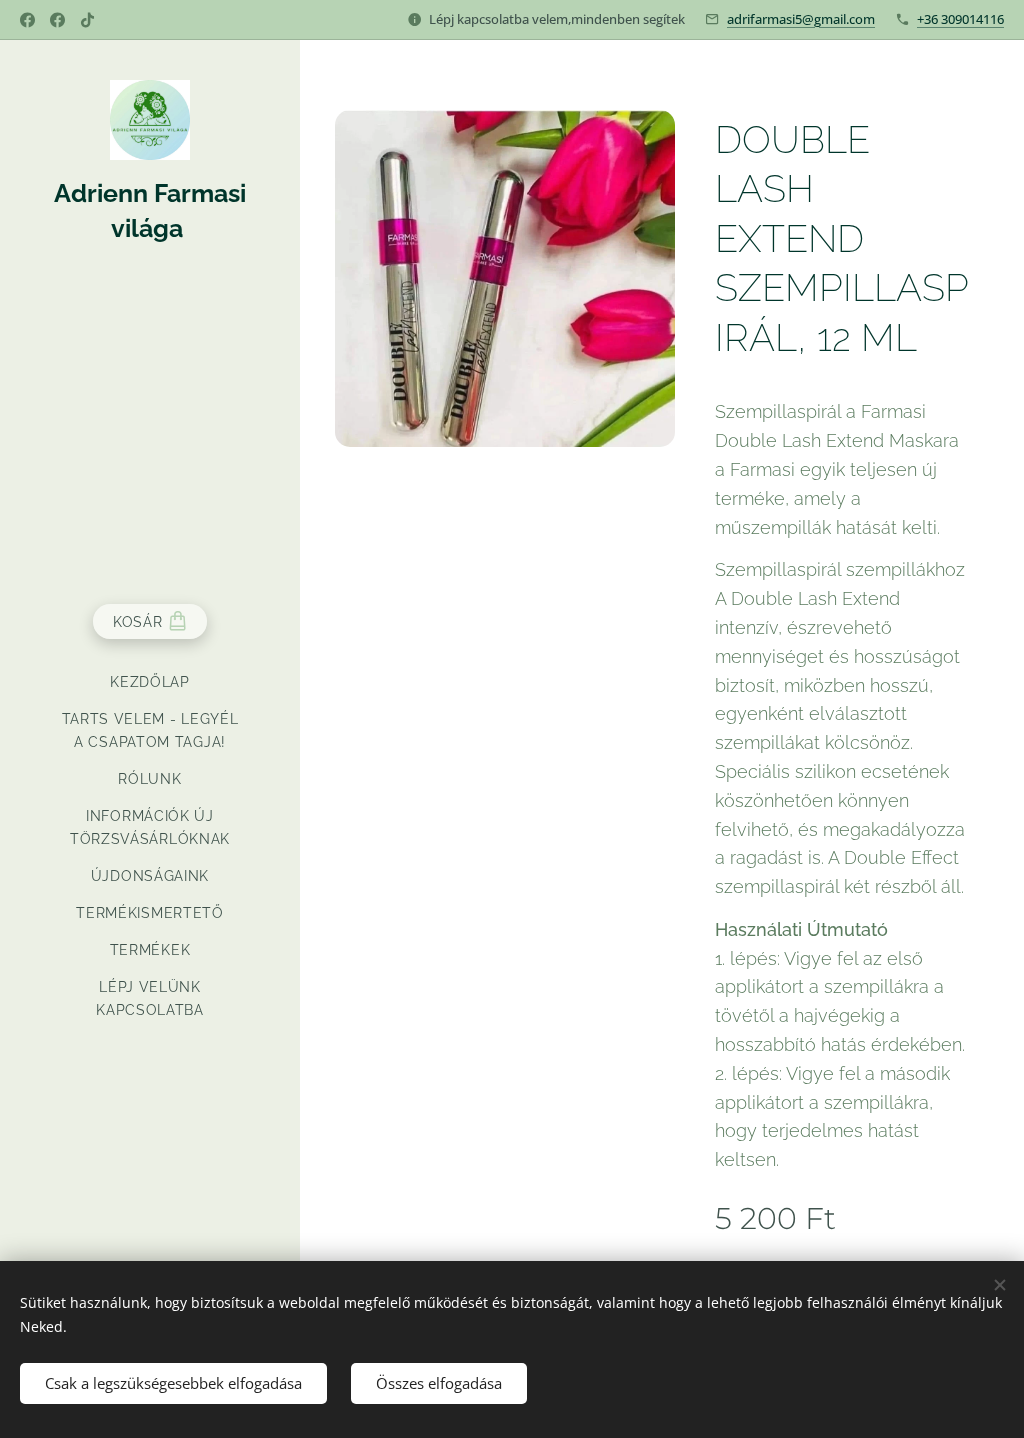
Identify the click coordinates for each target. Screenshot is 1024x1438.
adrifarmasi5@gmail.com (801, 19)
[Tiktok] (87, 20)
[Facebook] (27, 20)
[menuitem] (150, 682)
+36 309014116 (960, 19)
